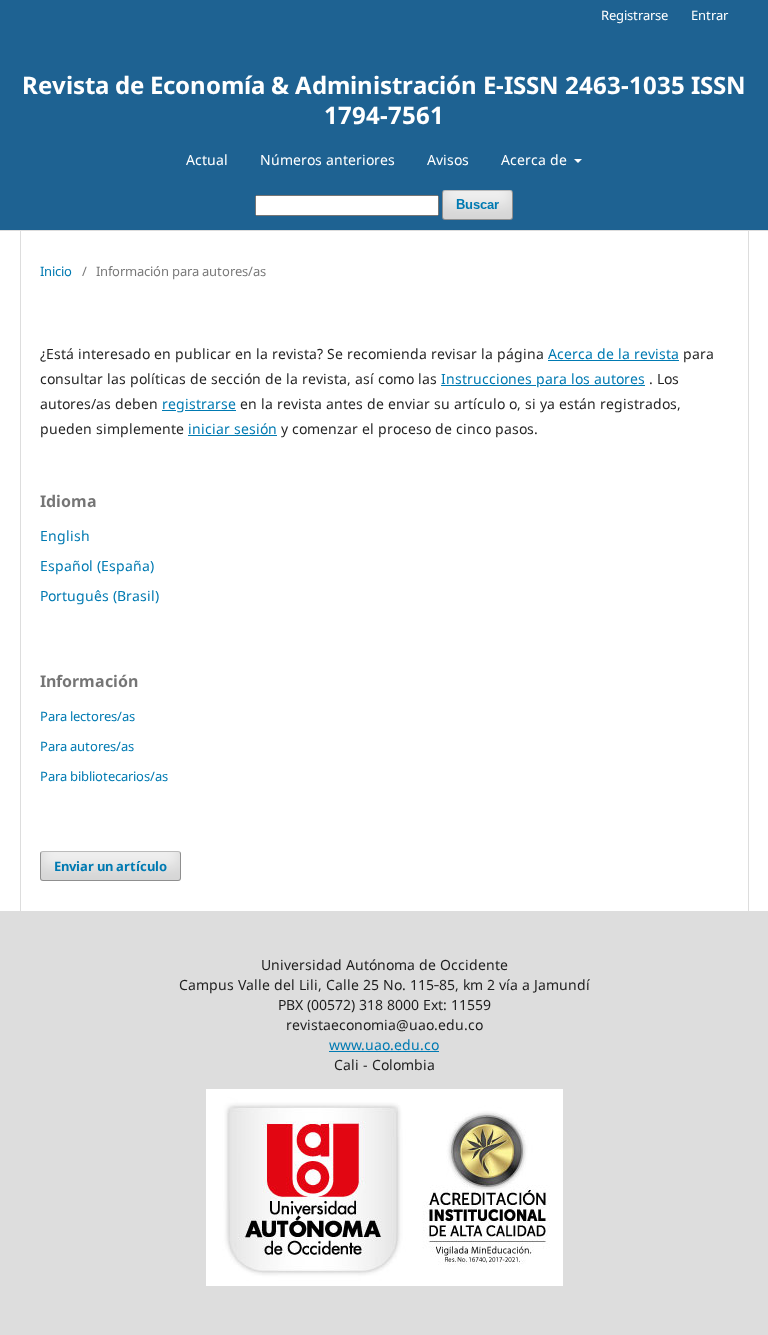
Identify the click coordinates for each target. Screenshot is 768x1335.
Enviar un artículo (110, 866)
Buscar (477, 204)
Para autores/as (87, 746)
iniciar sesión (232, 428)
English (65, 535)
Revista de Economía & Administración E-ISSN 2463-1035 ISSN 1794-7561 (384, 99)
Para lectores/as (87, 716)
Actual (207, 159)
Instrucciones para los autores (543, 378)
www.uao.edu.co (384, 1044)
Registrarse (634, 15)
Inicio (56, 271)
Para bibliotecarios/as (104, 776)
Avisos (448, 159)
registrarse (199, 403)
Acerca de (536, 159)
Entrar (709, 15)
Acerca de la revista (613, 353)
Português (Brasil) (99, 595)
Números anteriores (327, 159)
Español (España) (97, 565)
